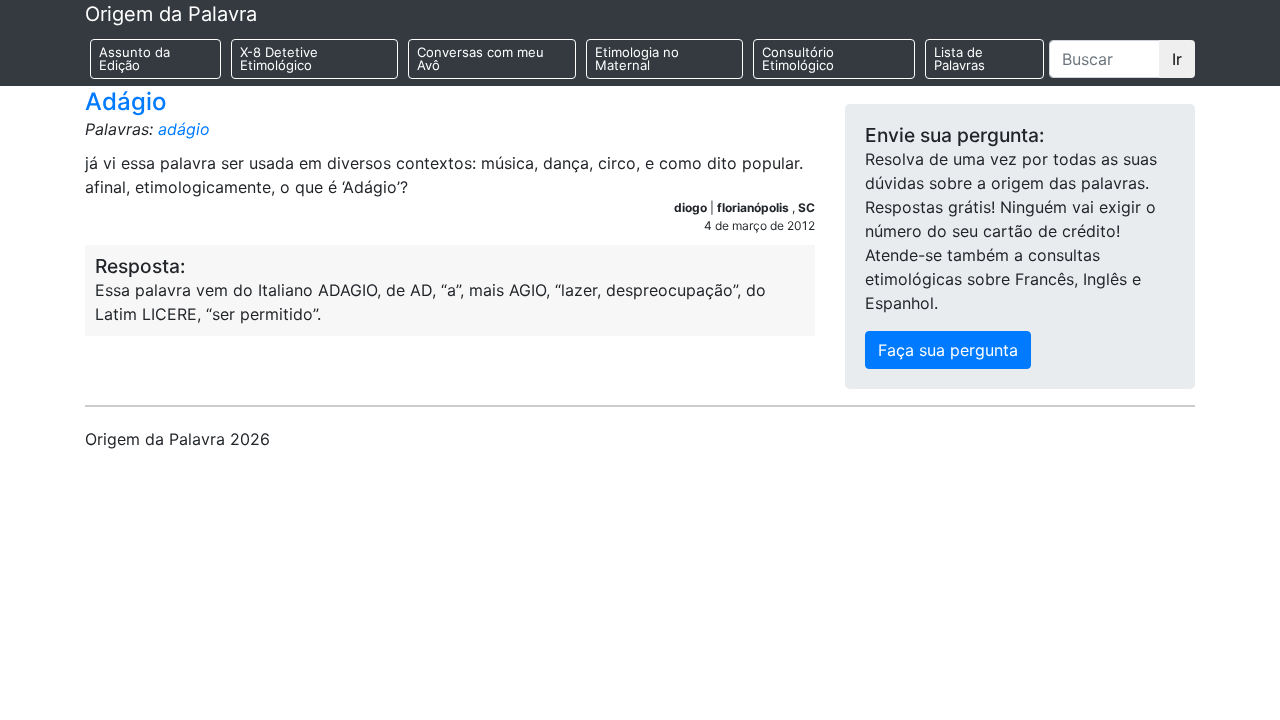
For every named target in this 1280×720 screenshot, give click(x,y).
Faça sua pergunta (948, 350)
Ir (1177, 59)
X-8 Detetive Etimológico (279, 58)
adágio (184, 129)
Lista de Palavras (959, 58)
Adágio (125, 101)
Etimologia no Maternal (637, 58)
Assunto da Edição (134, 58)
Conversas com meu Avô (480, 58)
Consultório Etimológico (798, 58)
